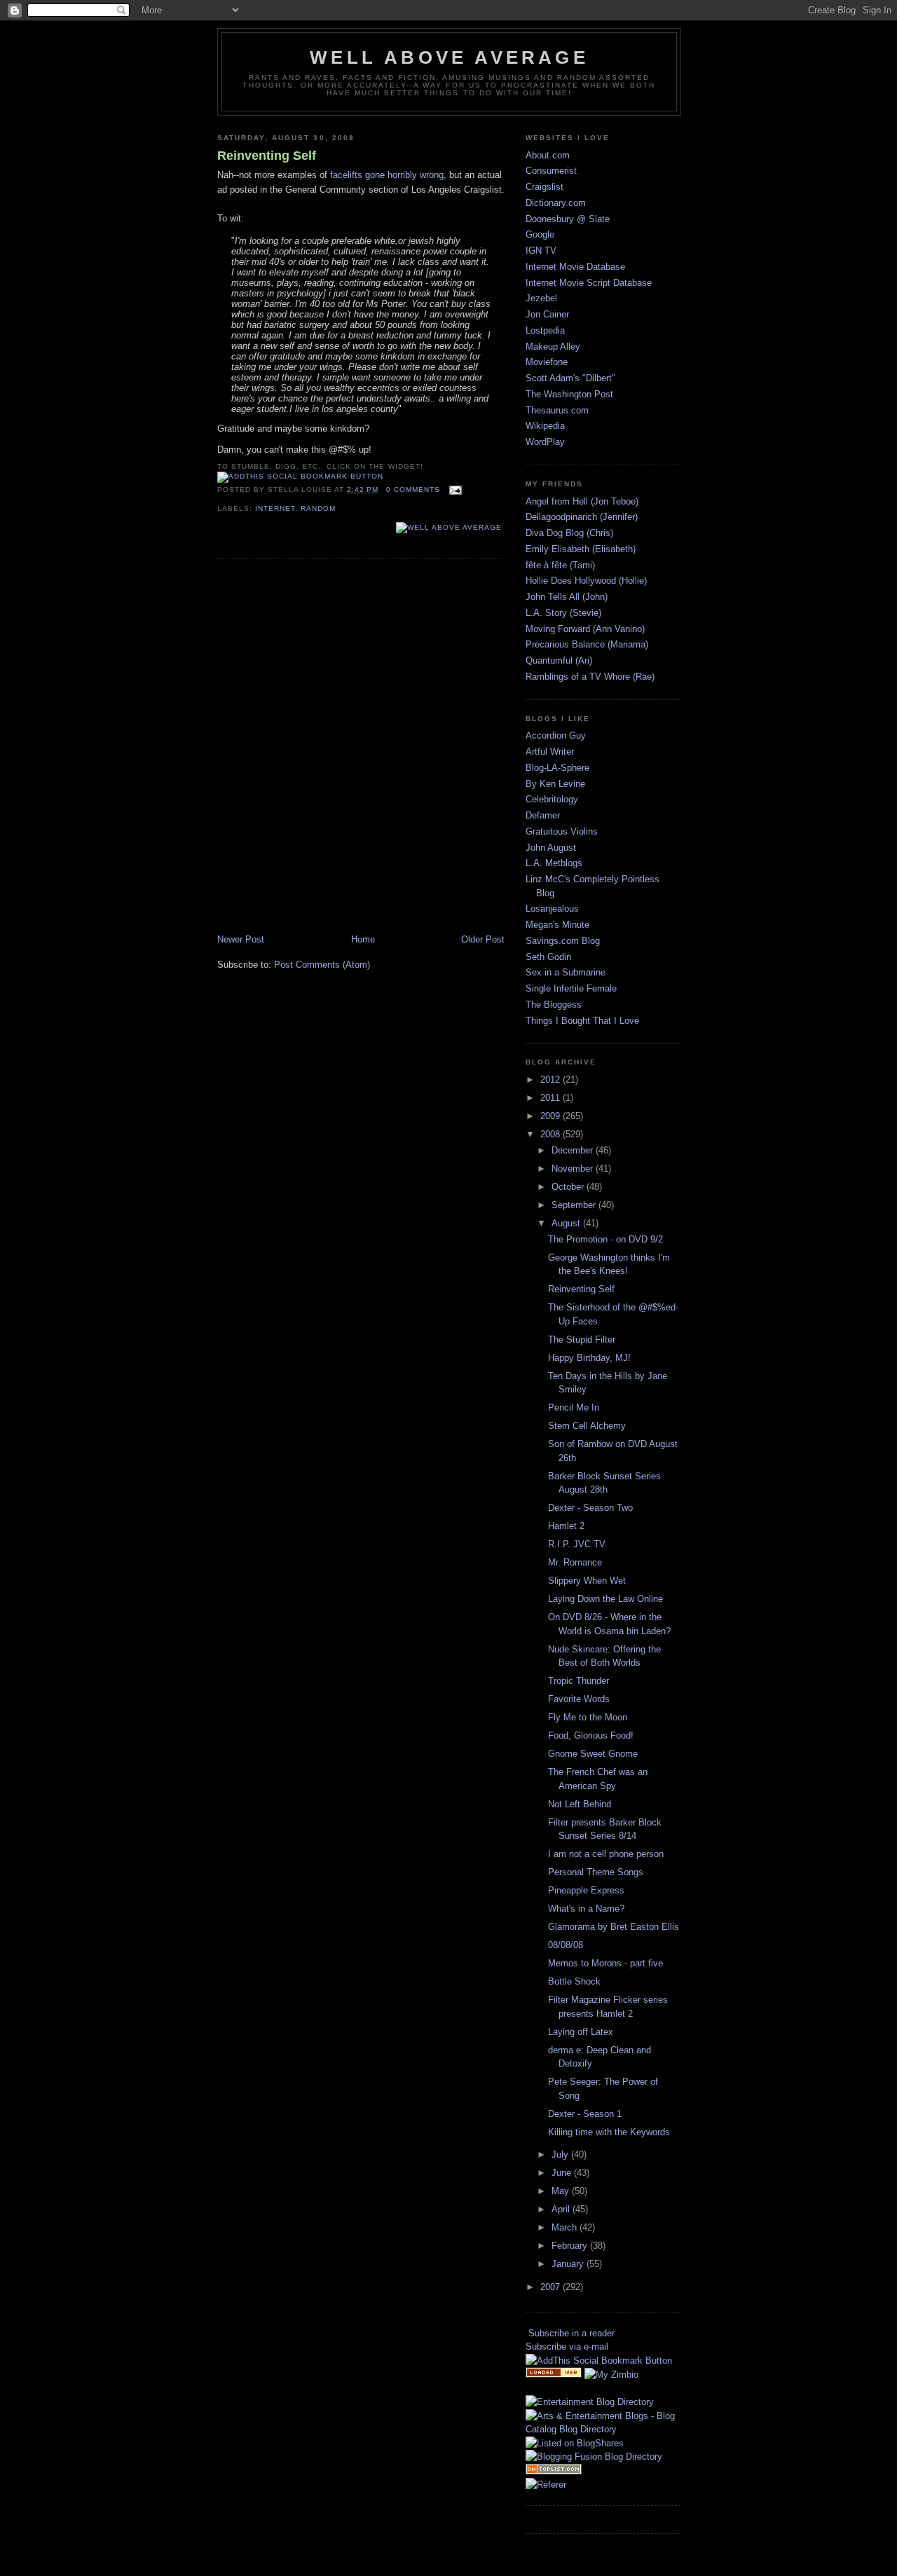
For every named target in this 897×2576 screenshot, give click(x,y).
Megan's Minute (557, 925)
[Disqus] (361, 748)
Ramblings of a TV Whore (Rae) (590, 677)
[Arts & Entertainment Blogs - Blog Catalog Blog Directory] (603, 2429)
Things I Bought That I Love (582, 1021)
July (561, 2154)
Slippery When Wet (587, 1581)
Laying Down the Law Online (605, 1599)
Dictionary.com (556, 203)
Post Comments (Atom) (322, 965)
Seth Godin (548, 957)
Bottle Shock (574, 1981)
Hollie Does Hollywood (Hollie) (586, 581)
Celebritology (552, 799)
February (571, 2246)
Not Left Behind (580, 1804)
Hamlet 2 (566, 1526)
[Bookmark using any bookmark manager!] (300, 476)
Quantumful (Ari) (559, 660)
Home (363, 939)
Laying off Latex (581, 2032)
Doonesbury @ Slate (568, 219)
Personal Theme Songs (596, 1872)
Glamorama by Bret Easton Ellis (614, 1927)
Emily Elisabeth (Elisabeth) (581, 549)
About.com (548, 155)
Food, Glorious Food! (591, 1735)
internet (275, 508)
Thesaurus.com (557, 410)
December (574, 1150)
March (566, 2227)
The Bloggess (554, 1005)
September (575, 1205)
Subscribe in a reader (571, 2333)
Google (540, 234)
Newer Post (241, 939)
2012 (552, 1080)
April (562, 2209)
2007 (552, 2287)
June (563, 2173)
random (318, 508)
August (567, 1223)
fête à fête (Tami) (560, 565)
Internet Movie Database (575, 267)
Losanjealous (552, 909)
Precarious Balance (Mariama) (587, 644)
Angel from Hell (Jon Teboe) (582, 501)
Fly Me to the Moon (588, 1717)
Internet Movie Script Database (589, 283)
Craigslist (545, 187)
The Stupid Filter (582, 1340)
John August (551, 848)
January (569, 2264)
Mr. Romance (575, 1562)
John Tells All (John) (567, 597)
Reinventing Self (267, 156)
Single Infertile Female (571, 988)
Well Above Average (449, 57)
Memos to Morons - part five (605, 1963)
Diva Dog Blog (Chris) (569, 533)
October (569, 1187)
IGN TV (541, 251)
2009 (552, 1116)
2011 (552, 1098)
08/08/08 (566, 1945)
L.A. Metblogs (554, 863)
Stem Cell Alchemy (587, 1426)
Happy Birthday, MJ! (589, 1358)
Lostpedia (545, 330)
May (562, 2191)
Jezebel (541, 298)
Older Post (483, 939)
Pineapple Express (586, 1890)
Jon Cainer (547, 314)
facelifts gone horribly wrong (387, 175)
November (574, 1169)
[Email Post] (454, 489)
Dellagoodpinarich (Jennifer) (582, 517)
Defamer (543, 815)
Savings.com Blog (563, 941)
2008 (552, 1134)
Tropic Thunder (578, 1681)
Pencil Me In (574, 1407)
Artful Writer (550, 752)
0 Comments (413, 489)
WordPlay (545, 442)
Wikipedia (545, 426)
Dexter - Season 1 (585, 2114)
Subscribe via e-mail (567, 2347)
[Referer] (546, 2485)
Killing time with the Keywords (609, 2132)
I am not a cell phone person (606, 1854)
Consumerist (551, 171)
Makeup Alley (553, 347)
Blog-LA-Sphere (557, 768)
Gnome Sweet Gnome (593, 1754)
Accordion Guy (556, 735)
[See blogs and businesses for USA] (554, 2375)
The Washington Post (569, 394)
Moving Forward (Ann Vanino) (585, 629)
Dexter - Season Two (590, 1508)
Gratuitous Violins (562, 831)
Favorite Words (579, 1699)
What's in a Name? (586, 1909)
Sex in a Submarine (566, 972)
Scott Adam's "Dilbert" (570, 378)
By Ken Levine (555, 784)
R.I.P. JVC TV (577, 1544)
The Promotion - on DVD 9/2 (605, 1239)
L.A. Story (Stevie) (563, 613)
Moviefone (547, 362)
